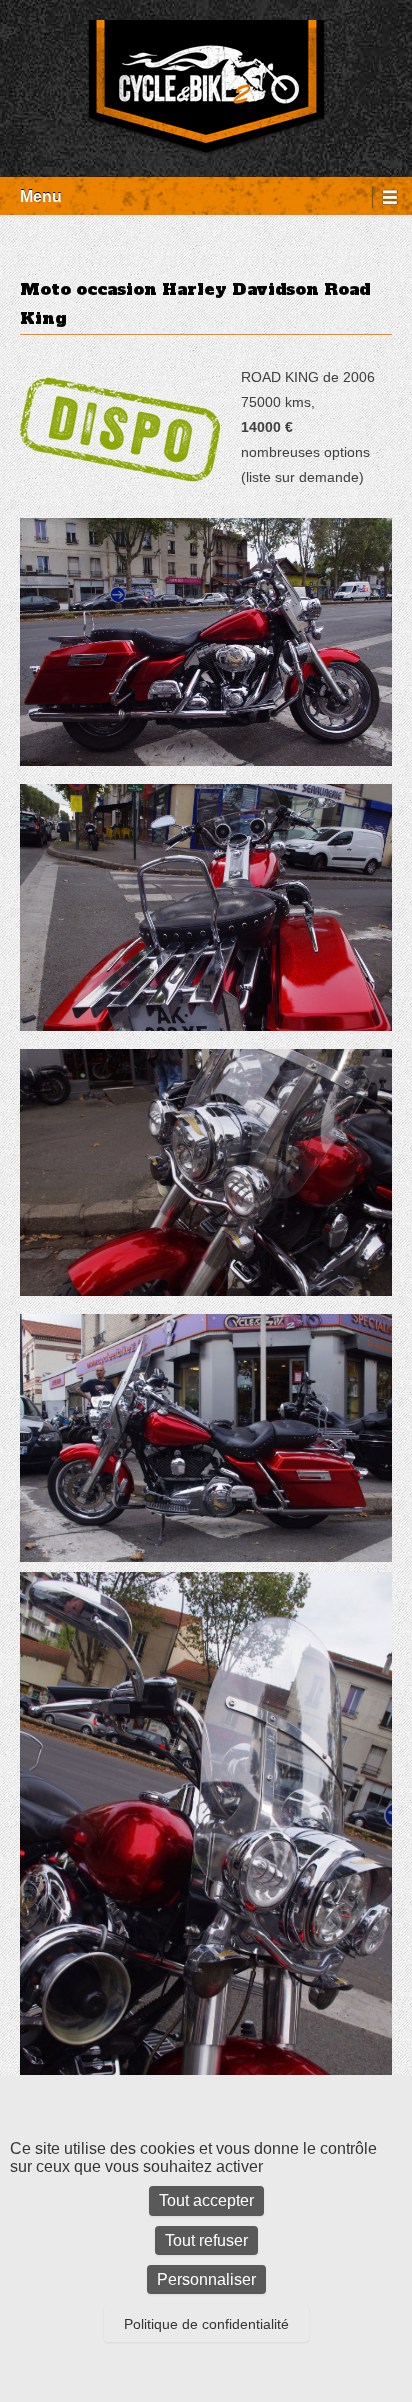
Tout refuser (206, 2240)
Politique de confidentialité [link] (206, 2324)
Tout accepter (206, 2200)
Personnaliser (206, 2279)
